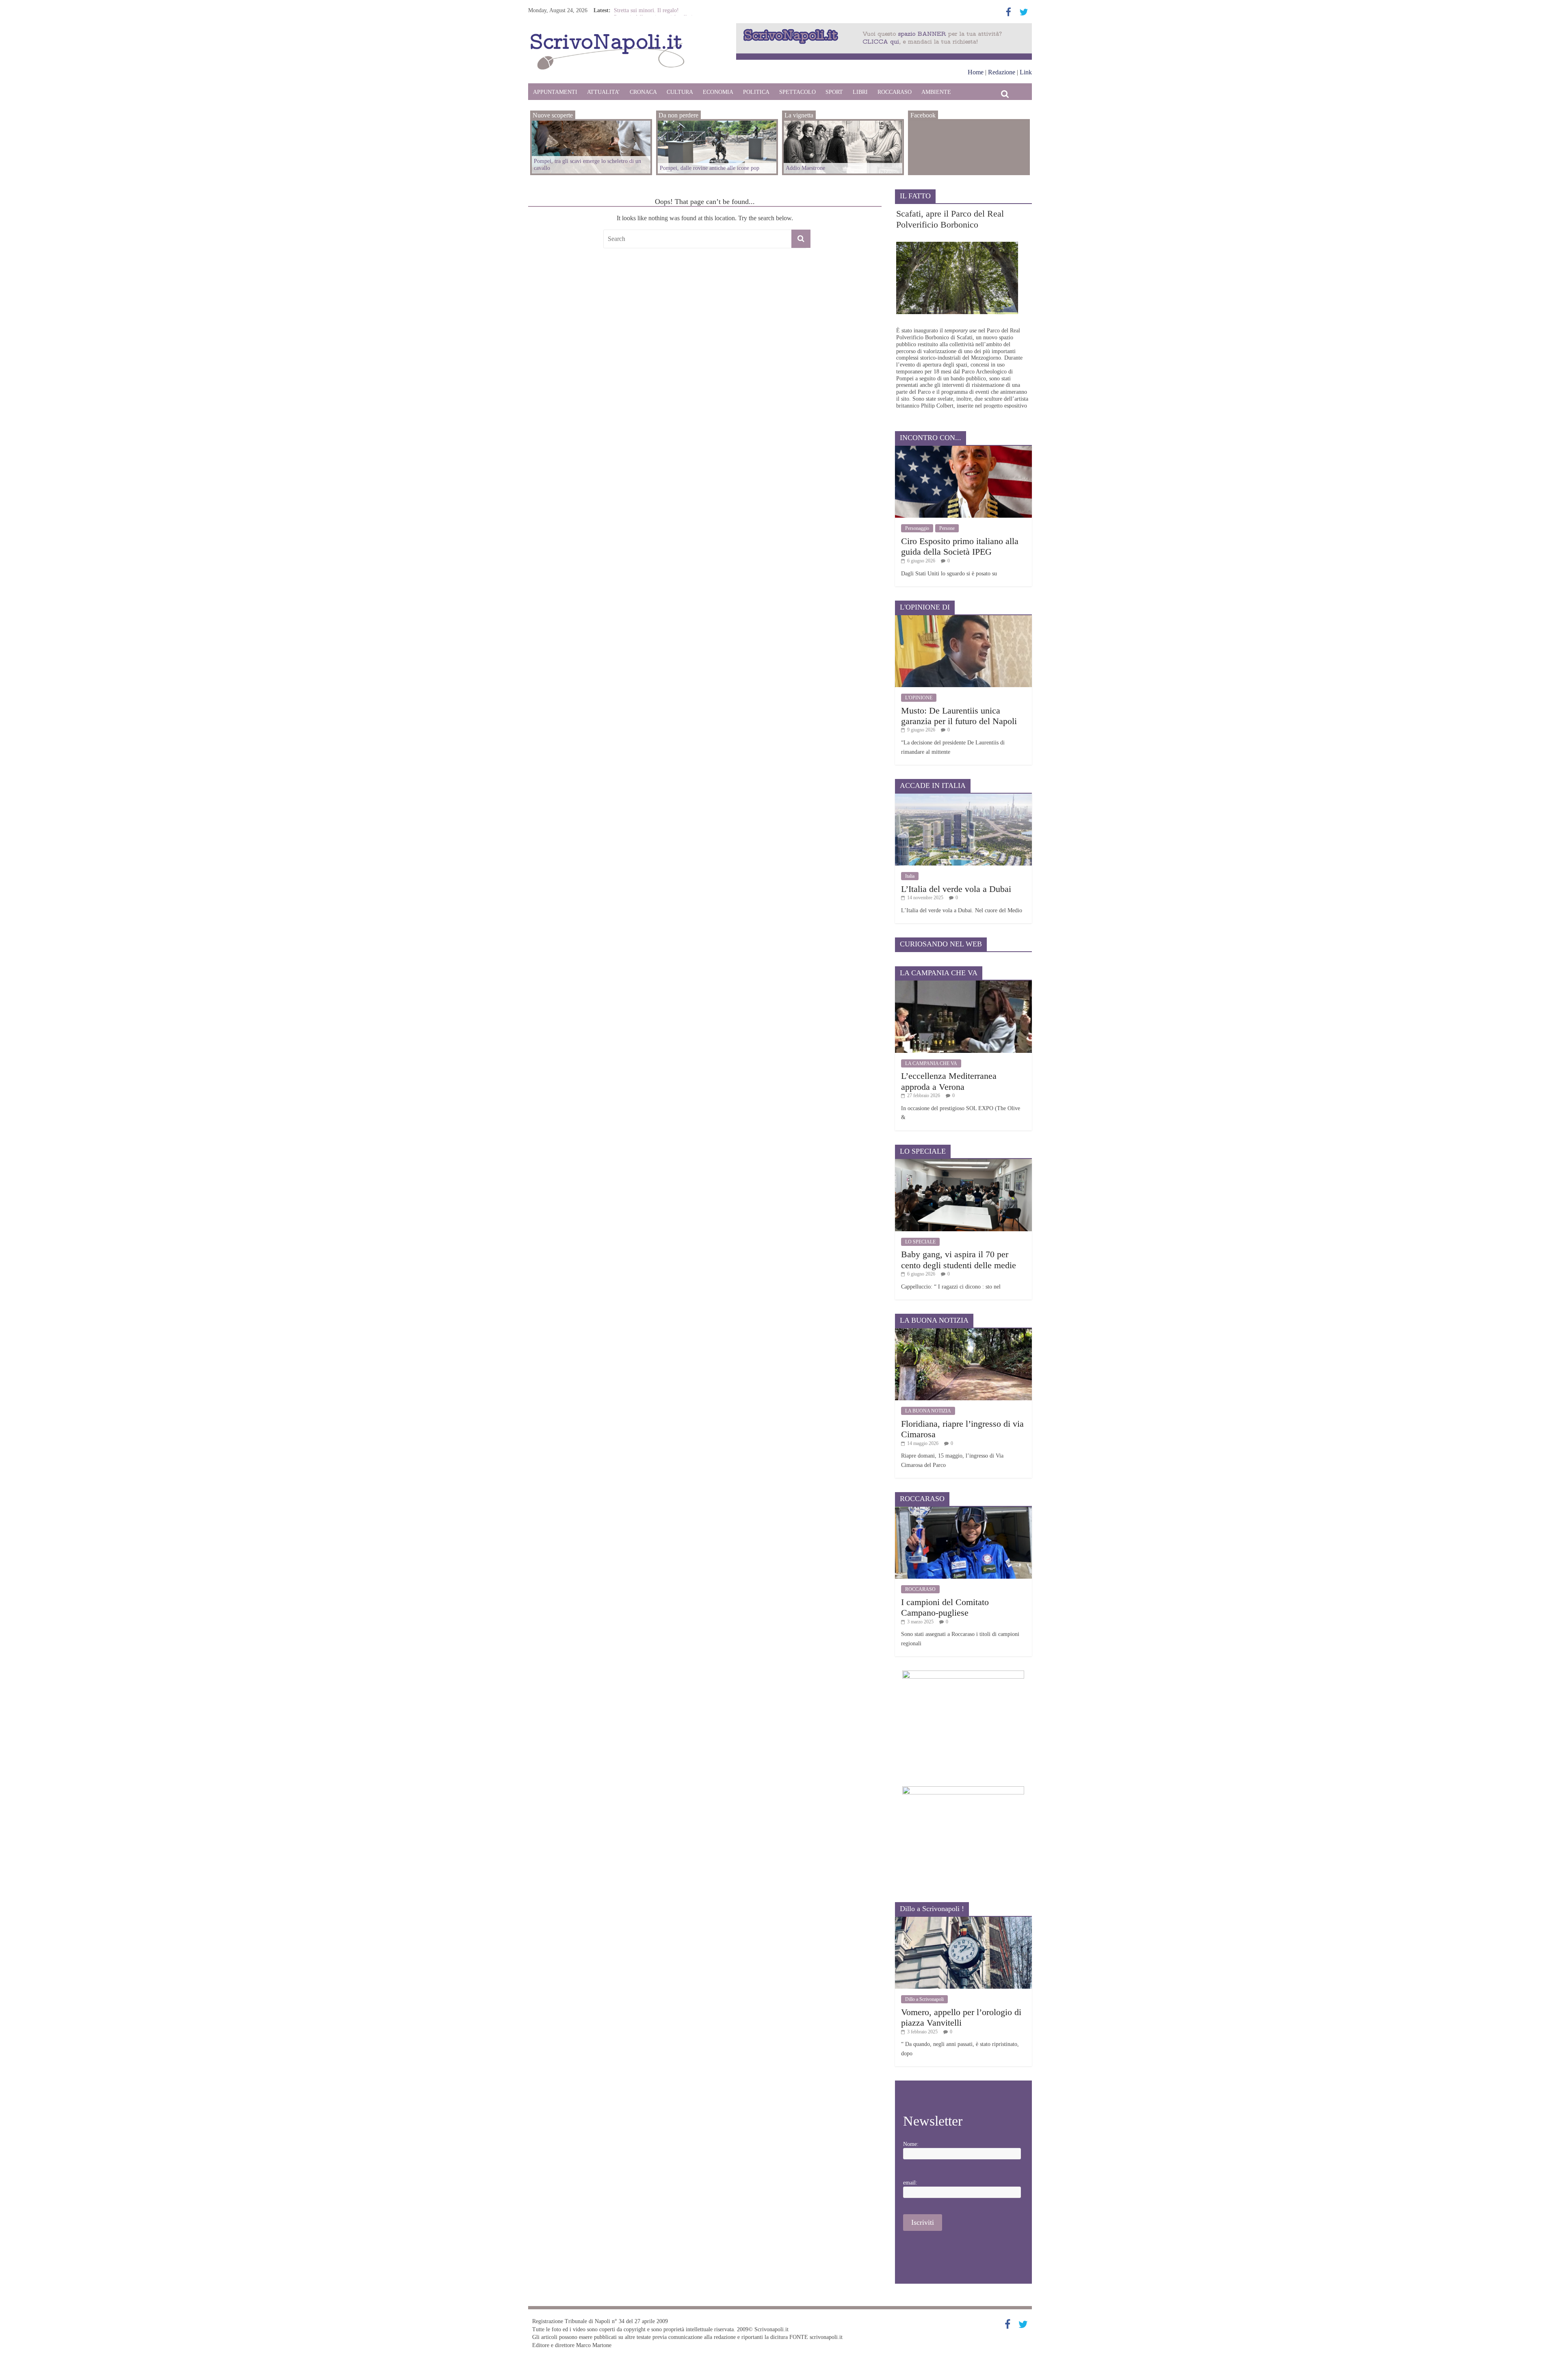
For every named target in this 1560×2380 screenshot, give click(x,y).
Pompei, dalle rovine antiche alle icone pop (710, 168)
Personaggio (917, 528)
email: (910, 2183)
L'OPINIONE (919, 698)
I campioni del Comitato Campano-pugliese (945, 1607)
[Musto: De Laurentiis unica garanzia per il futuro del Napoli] (963, 618)
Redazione (1002, 72)
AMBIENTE (936, 92)
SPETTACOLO (797, 92)
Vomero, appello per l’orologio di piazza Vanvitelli (961, 2017)
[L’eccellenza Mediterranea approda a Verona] (963, 984)
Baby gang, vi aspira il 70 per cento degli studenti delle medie (959, 1259)
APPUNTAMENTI (555, 92)
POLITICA (756, 92)
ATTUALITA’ (603, 92)
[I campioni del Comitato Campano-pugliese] (963, 1510)
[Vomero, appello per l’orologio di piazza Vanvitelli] (963, 1920)
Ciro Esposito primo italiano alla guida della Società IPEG (960, 546)
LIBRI (860, 92)
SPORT (834, 92)
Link (1026, 72)
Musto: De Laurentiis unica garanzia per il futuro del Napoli (959, 716)
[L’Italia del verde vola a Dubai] (963, 797)
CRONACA (643, 92)
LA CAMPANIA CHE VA (931, 1063)
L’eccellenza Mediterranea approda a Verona (949, 1081)
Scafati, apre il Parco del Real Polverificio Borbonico (950, 219)
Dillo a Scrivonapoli (924, 1999)
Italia (910, 876)
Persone (947, 528)
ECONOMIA (718, 92)
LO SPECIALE (920, 1242)
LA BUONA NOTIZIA (928, 1411)
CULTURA (680, 92)
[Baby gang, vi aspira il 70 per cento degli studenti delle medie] (963, 1162)
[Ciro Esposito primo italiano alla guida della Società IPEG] (963, 449)
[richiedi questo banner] (884, 27)
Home (976, 72)
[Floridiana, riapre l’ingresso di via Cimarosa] (963, 1331)
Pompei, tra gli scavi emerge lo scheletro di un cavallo (587, 165)
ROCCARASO (895, 92)
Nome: (911, 2144)
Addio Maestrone (634, 10)
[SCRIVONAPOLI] (607, 35)
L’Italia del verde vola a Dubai (956, 889)
